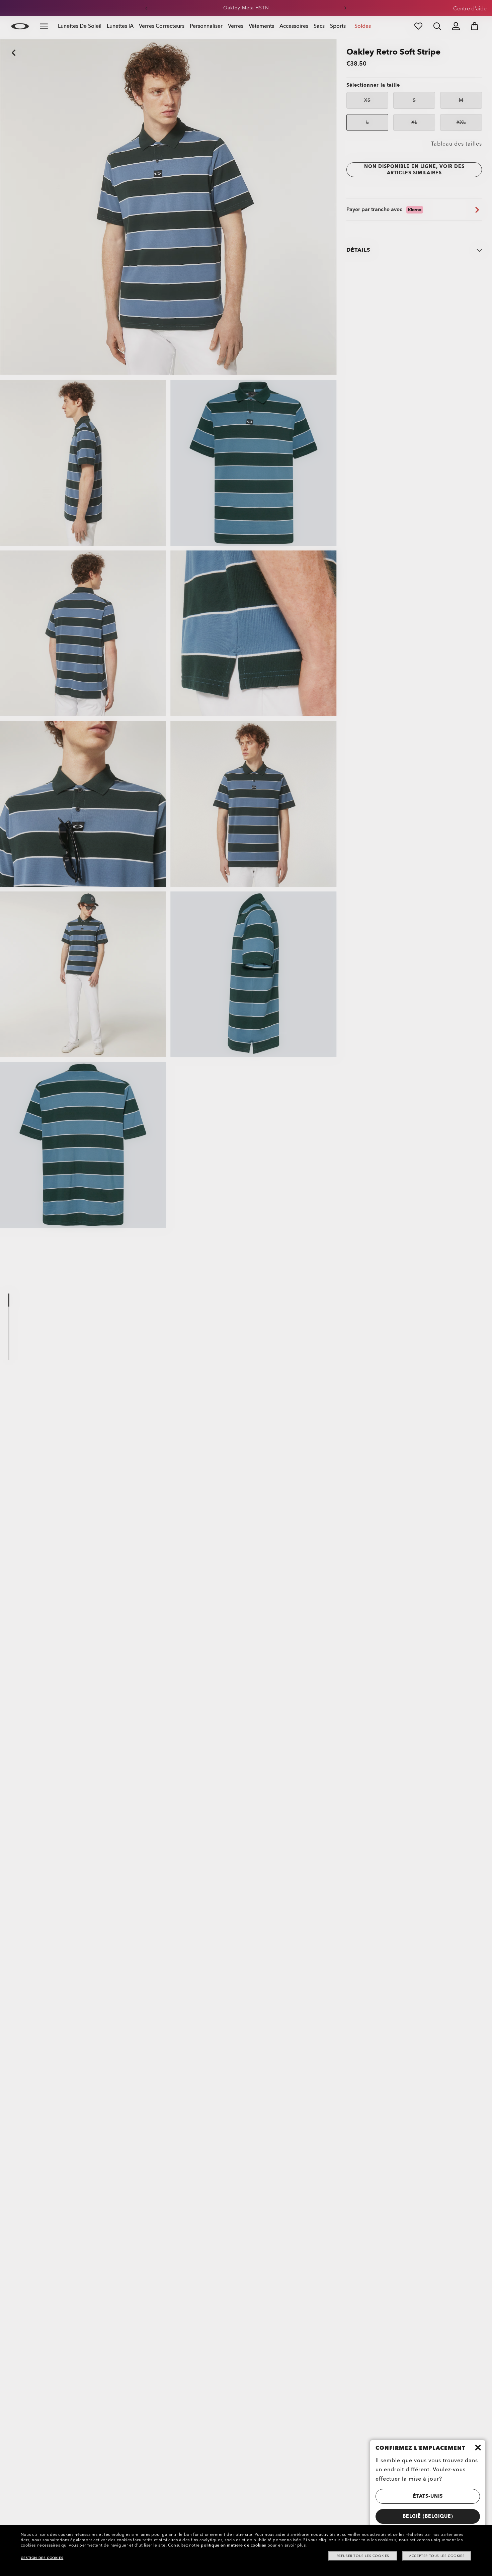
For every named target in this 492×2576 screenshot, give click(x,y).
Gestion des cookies (42, 2558)
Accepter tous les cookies (437, 2556)
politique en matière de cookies (233, 2545)
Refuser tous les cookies (363, 2556)
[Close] (478, 2448)
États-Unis (428, 2496)
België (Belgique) (428, 2516)
